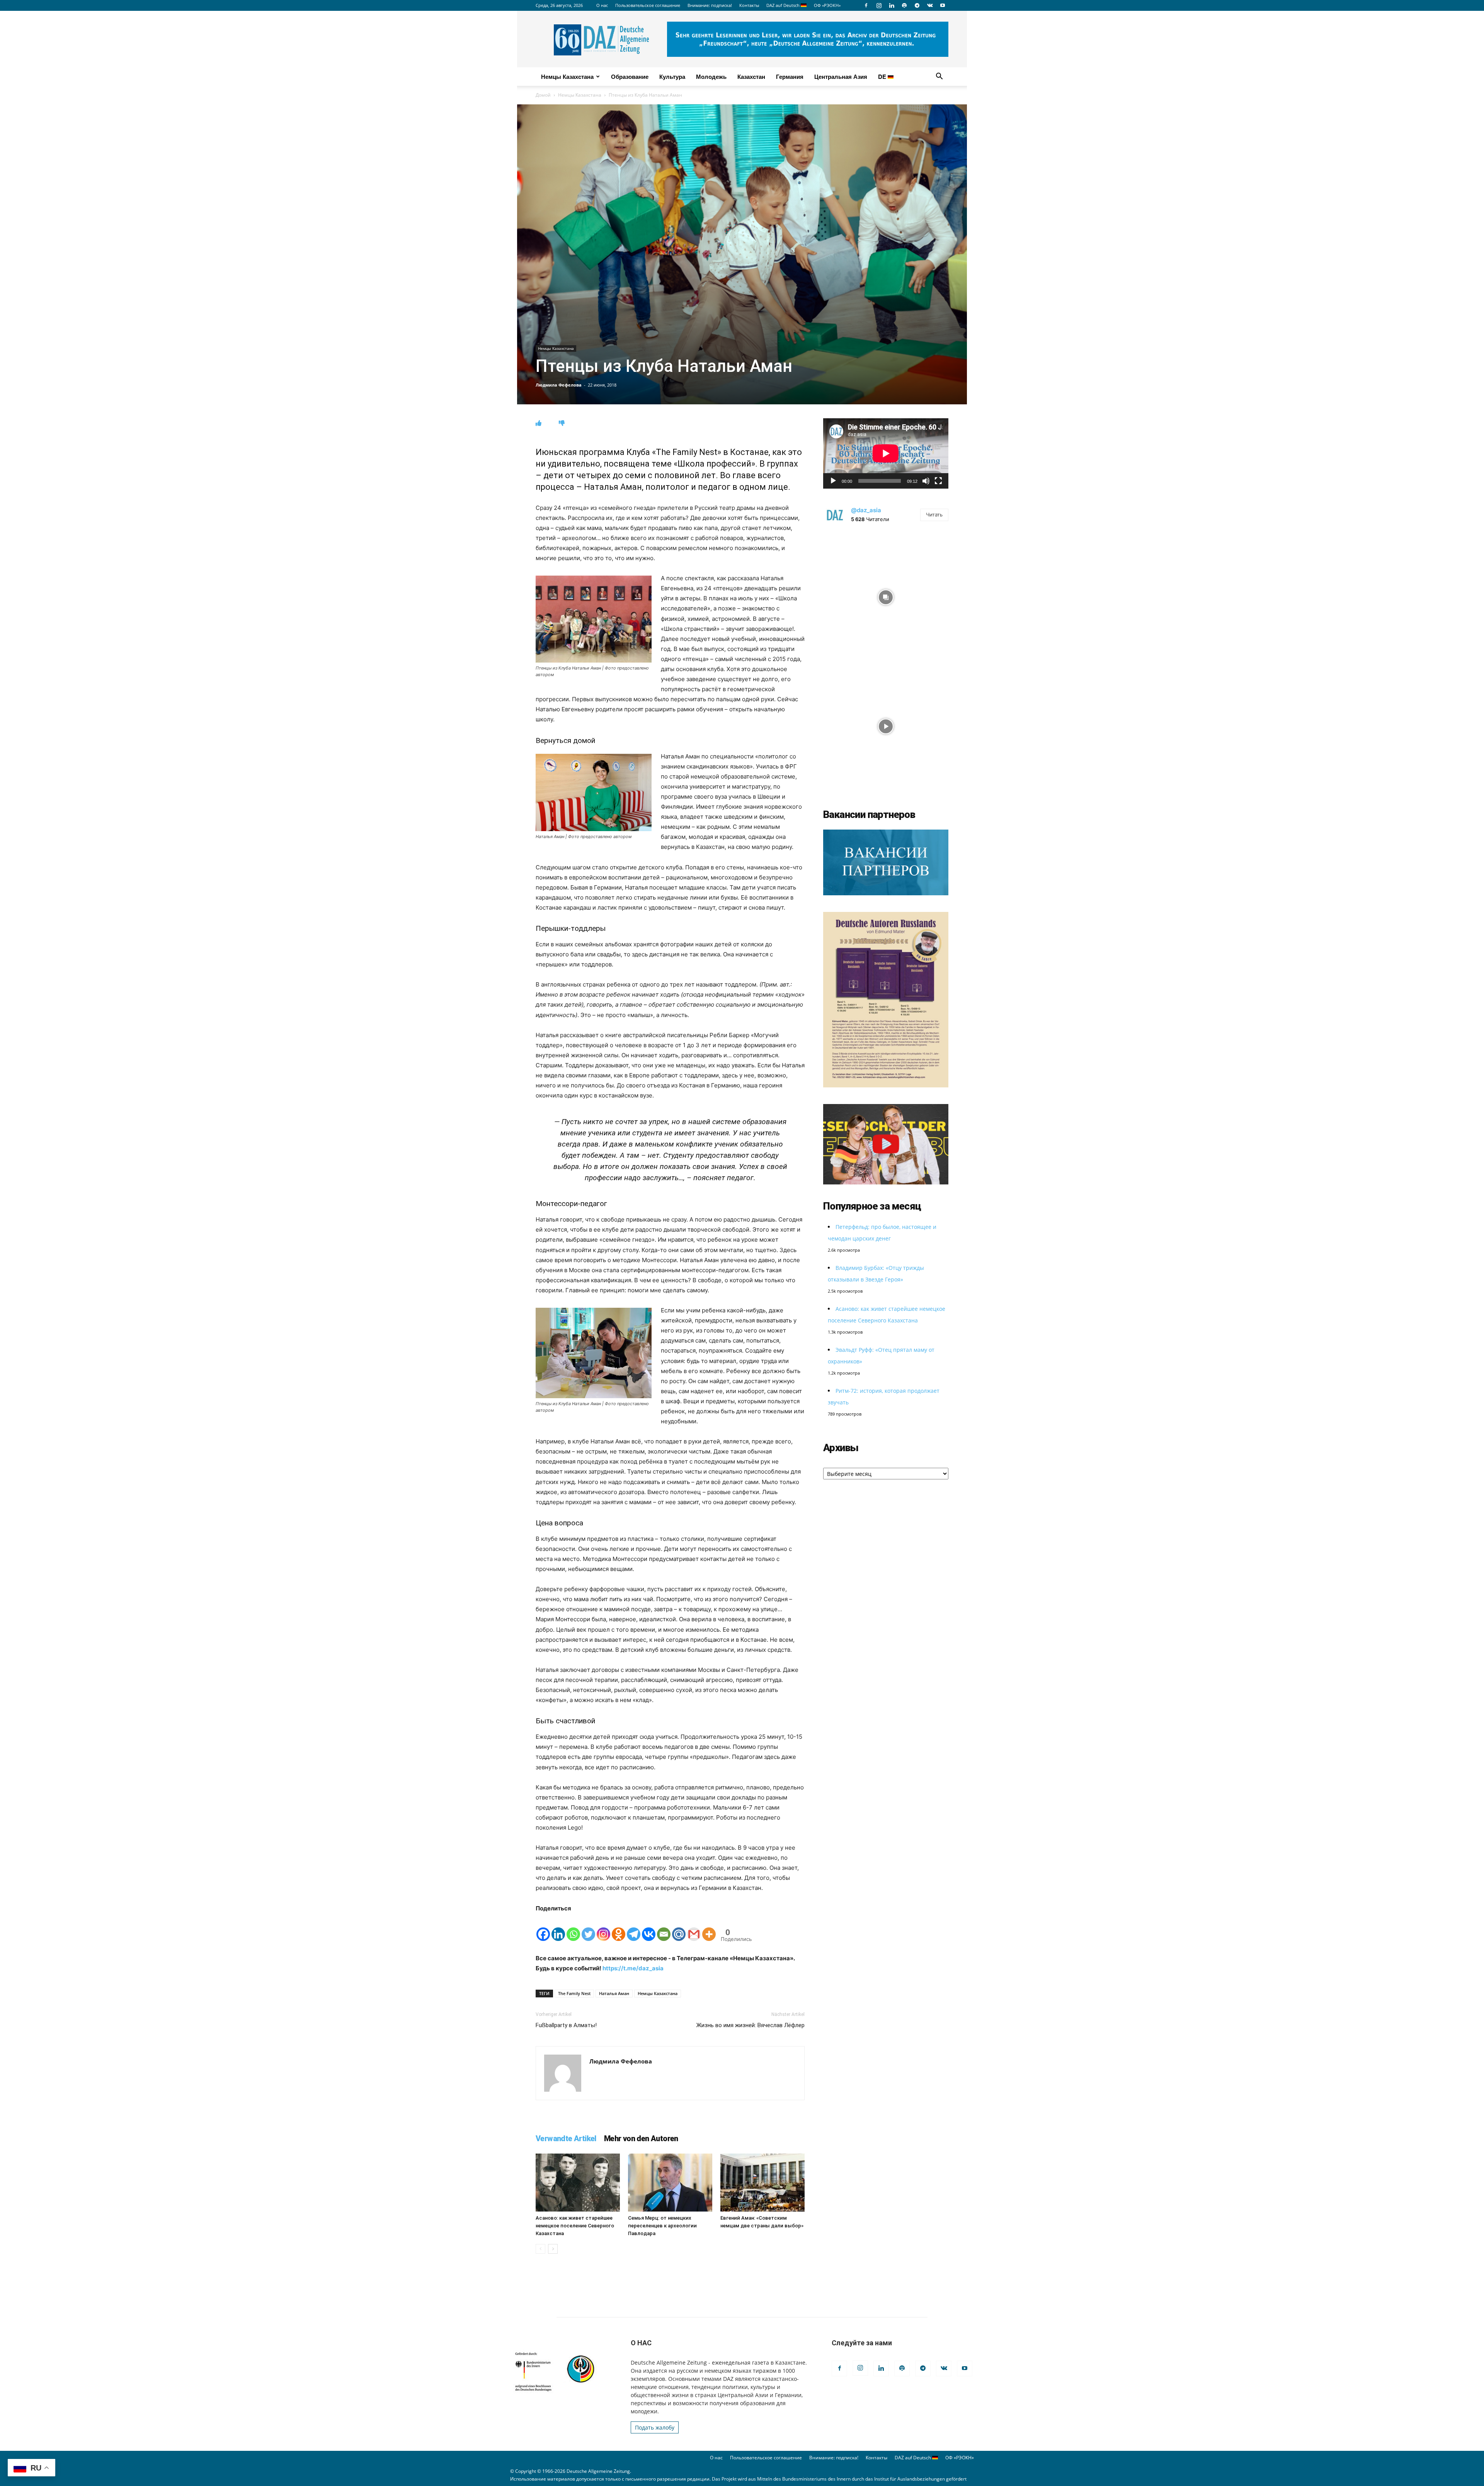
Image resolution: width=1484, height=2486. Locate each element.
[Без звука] (926, 481)
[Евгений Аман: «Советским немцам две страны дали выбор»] (762, 2183)
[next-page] (553, 2249)
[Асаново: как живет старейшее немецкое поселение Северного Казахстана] (578, 2183)
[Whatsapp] (573, 1928)
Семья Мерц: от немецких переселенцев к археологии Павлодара (662, 2226)
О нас (602, 5)
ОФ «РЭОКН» (827, 5)
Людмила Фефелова (559, 385)
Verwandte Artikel (566, 2138)
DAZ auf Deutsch (784, 5)
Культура (672, 77)
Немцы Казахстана (567, 77)
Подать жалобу (655, 2427)
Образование (630, 77)
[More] (709, 1928)
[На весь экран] (938, 481)
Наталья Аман (614, 1993)
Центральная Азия (841, 77)
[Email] (664, 1928)
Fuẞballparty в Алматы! (566, 2025)
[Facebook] (866, 5)
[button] (939, 77)
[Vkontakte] (649, 1928)
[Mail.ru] (679, 1928)
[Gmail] (694, 1928)
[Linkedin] (892, 5)
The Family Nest (574, 1993)
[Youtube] (943, 5)
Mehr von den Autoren (641, 2138)
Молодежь (711, 77)
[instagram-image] (886, 595)
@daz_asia (866, 510)
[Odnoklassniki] (619, 1928)
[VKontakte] (930, 5)
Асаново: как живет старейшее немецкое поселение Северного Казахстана (575, 2226)
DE (883, 77)
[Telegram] (917, 5)
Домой (543, 95)
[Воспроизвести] (833, 481)
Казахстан (751, 77)
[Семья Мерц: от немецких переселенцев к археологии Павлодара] (670, 2183)
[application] (886, 453)
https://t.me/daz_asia (633, 1968)
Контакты (749, 5)
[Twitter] (588, 1928)
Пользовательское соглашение (648, 5)
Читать (934, 515)
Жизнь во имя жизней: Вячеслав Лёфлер (751, 2025)
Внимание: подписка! (710, 5)
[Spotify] (904, 5)
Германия (790, 77)
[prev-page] (540, 2249)
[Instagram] (879, 5)
